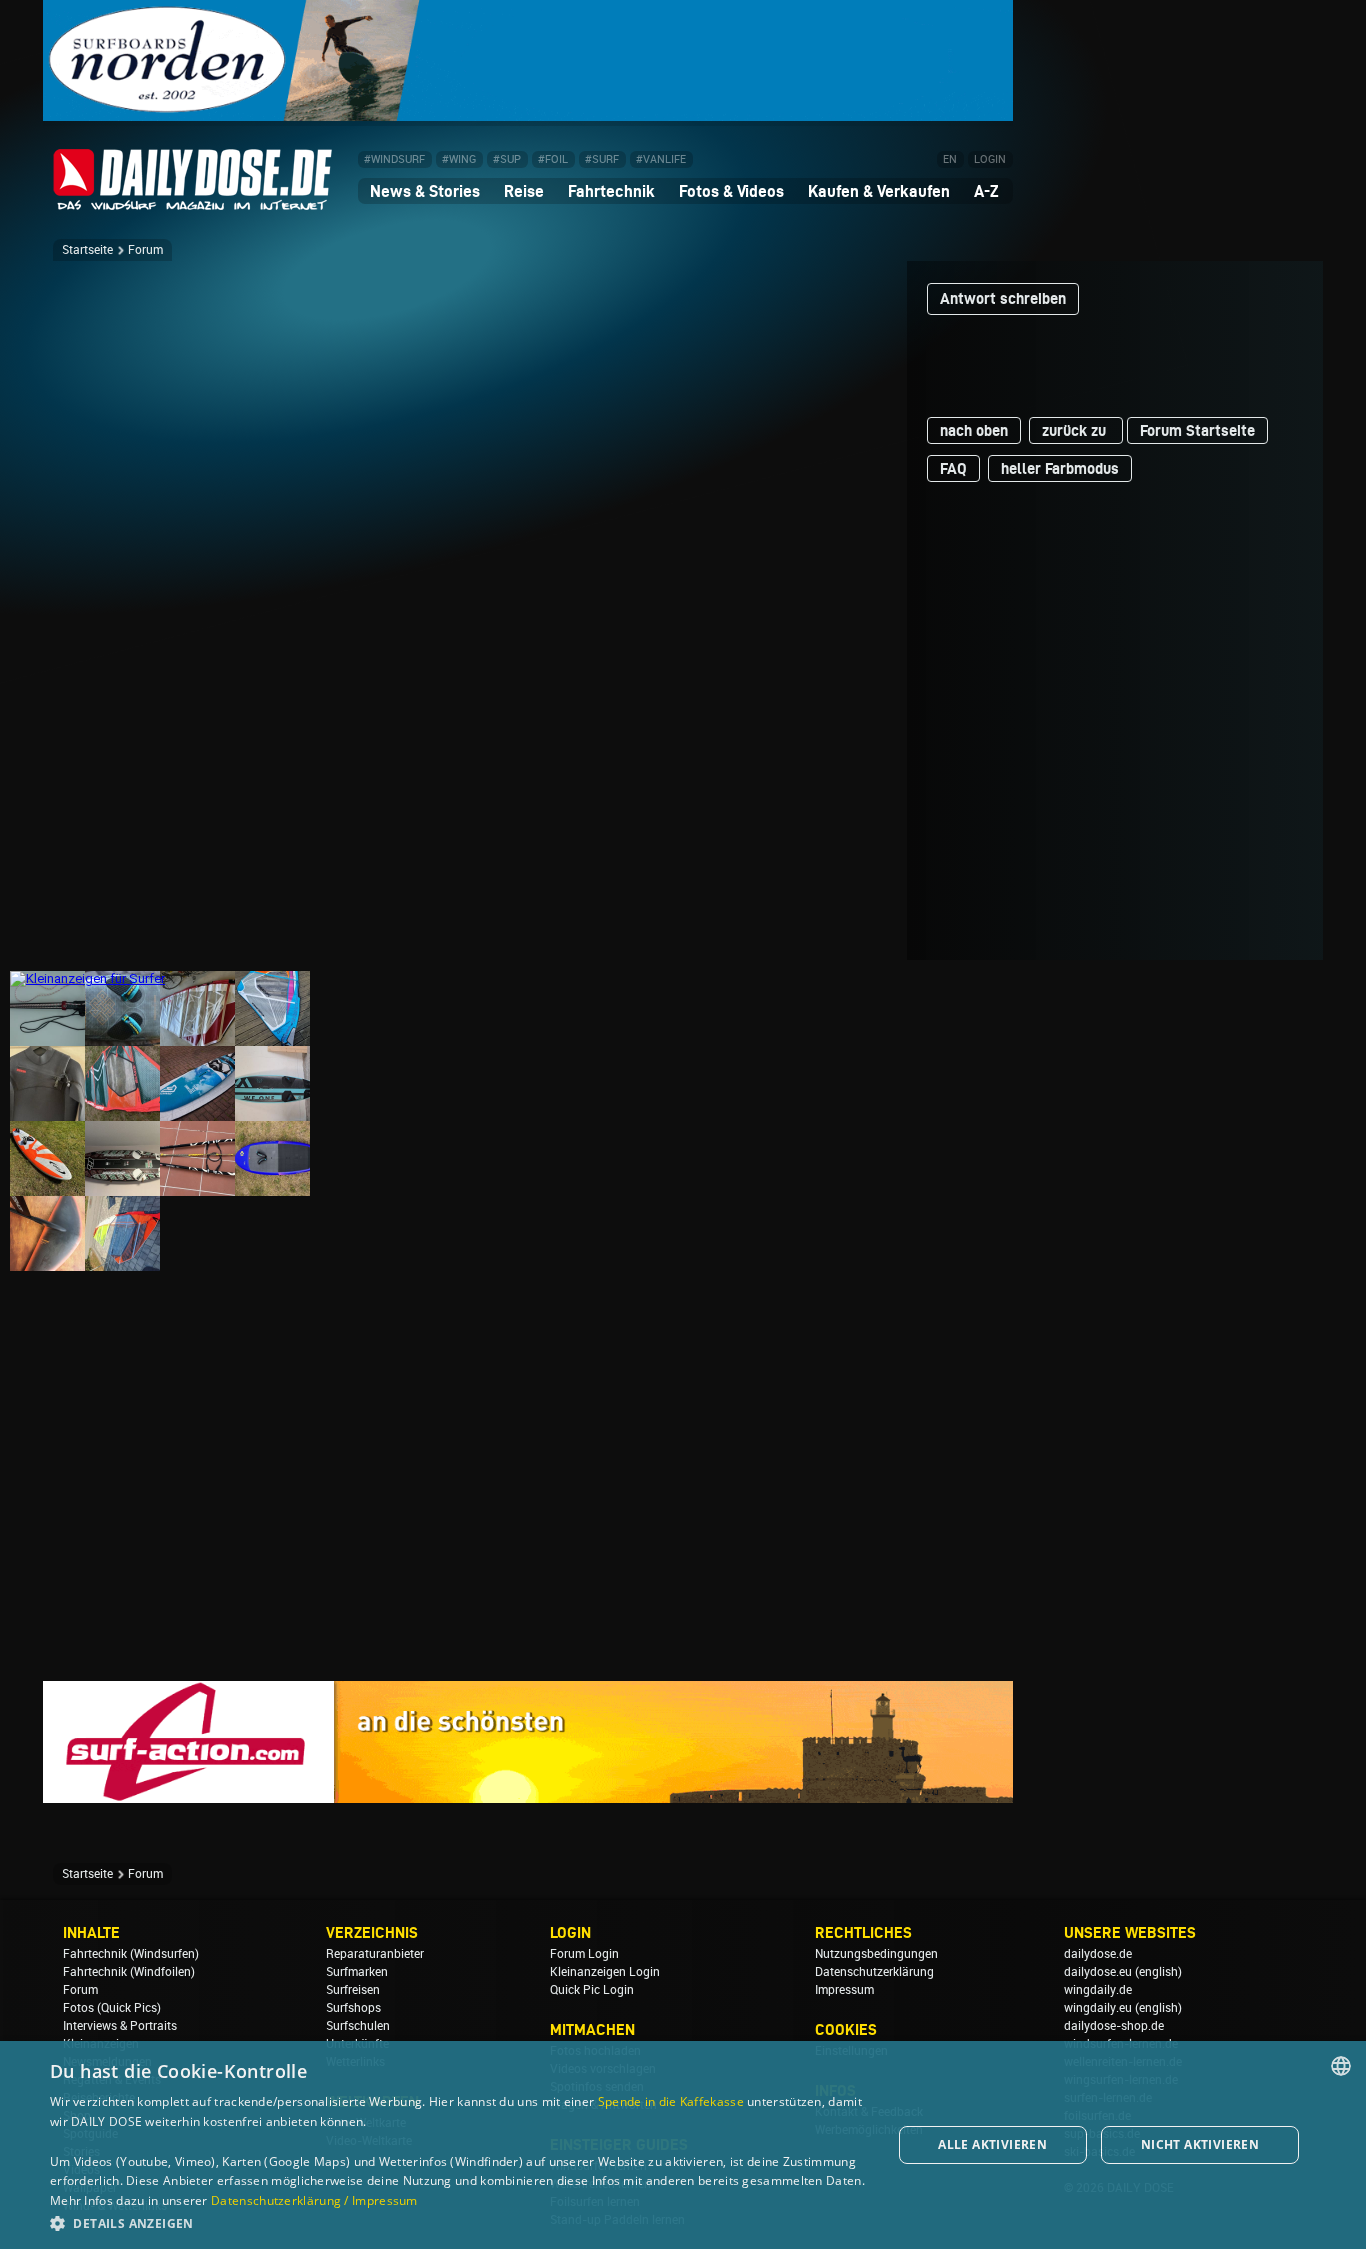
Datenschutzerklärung (874, 1972)
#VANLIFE (661, 159)
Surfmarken (357, 1972)
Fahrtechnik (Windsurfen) (131, 1954)
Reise (524, 191)
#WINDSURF (394, 159)
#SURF (602, 159)
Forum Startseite (1197, 430)
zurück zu (1076, 430)
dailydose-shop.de (1114, 2026)
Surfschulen (358, 2026)
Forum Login (584, 1954)
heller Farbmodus (1060, 468)
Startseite (87, 250)
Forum (145, 250)
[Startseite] (193, 201)
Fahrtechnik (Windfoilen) (129, 1972)
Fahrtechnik (611, 191)
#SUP (507, 159)
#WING (459, 159)
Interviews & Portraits (120, 2026)
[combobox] (1341, 2066)
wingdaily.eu (1098, 2008)
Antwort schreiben (1003, 298)
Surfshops (353, 2008)
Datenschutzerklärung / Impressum (314, 2200)
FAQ (953, 468)
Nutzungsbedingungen (876, 1954)
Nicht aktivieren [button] (1200, 2144)
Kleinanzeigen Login (605, 1972)
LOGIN (990, 159)
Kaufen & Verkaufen (879, 191)
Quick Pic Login (592, 1990)
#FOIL (553, 159)
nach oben (974, 430)
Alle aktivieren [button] (992, 2144)
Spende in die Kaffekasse (671, 2101)
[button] (458, 2222)
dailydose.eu (1098, 1972)
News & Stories (425, 191)
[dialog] (683, 2145)
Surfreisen (353, 1990)
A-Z (986, 191)
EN (950, 159)
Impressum (844, 1990)
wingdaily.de (1098, 1990)
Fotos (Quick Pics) (112, 2008)
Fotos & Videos (731, 191)
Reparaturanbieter (375, 1954)
